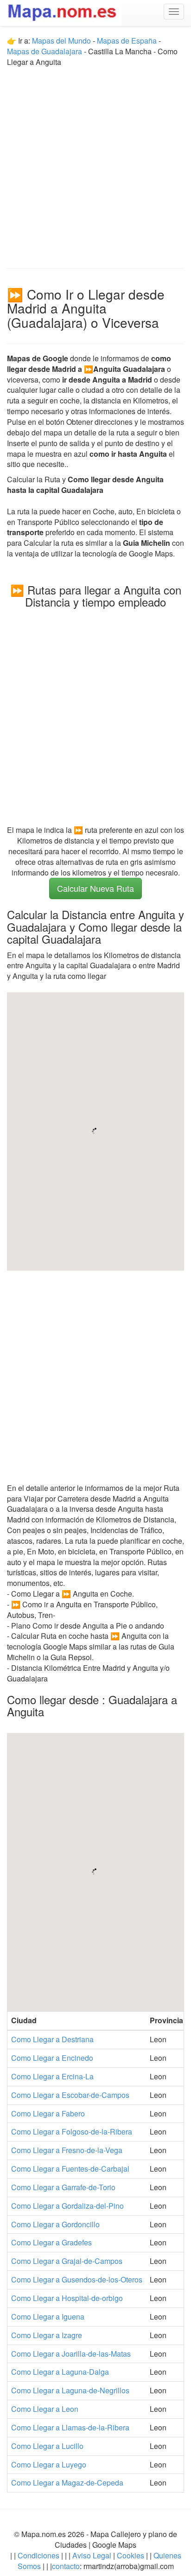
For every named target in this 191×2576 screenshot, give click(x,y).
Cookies (131, 2555)
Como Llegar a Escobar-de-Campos (70, 2095)
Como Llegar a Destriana (52, 2039)
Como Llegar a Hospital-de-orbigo (67, 2298)
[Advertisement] (95, 163)
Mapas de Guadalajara (45, 51)
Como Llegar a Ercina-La (52, 2076)
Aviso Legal (92, 2555)
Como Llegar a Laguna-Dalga (60, 2372)
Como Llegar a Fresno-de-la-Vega (67, 2150)
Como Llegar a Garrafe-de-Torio (63, 2187)
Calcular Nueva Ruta (95, 888)
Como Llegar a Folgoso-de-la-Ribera (72, 2132)
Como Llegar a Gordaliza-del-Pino (67, 2206)
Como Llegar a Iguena (48, 2317)
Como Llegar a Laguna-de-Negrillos (70, 2390)
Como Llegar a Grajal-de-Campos (67, 2261)
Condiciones (38, 2555)
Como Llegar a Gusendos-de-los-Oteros (77, 2279)
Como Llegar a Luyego (49, 2464)
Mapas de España (128, 41)
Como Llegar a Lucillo (47, 2446)
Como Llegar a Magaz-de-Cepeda (67, 2483)
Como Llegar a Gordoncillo (55, 2224)
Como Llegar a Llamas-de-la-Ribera (70, 2427)
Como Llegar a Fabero (48, 2113)
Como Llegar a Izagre (47, 2335)
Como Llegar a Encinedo (52, 2058)
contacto (66, 2566)
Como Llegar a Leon (45, 2409)
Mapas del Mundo (61, 41)
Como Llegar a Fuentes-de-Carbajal (70, 2169)
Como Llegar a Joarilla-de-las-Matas (71, 2354)
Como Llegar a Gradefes (51, 2242)
